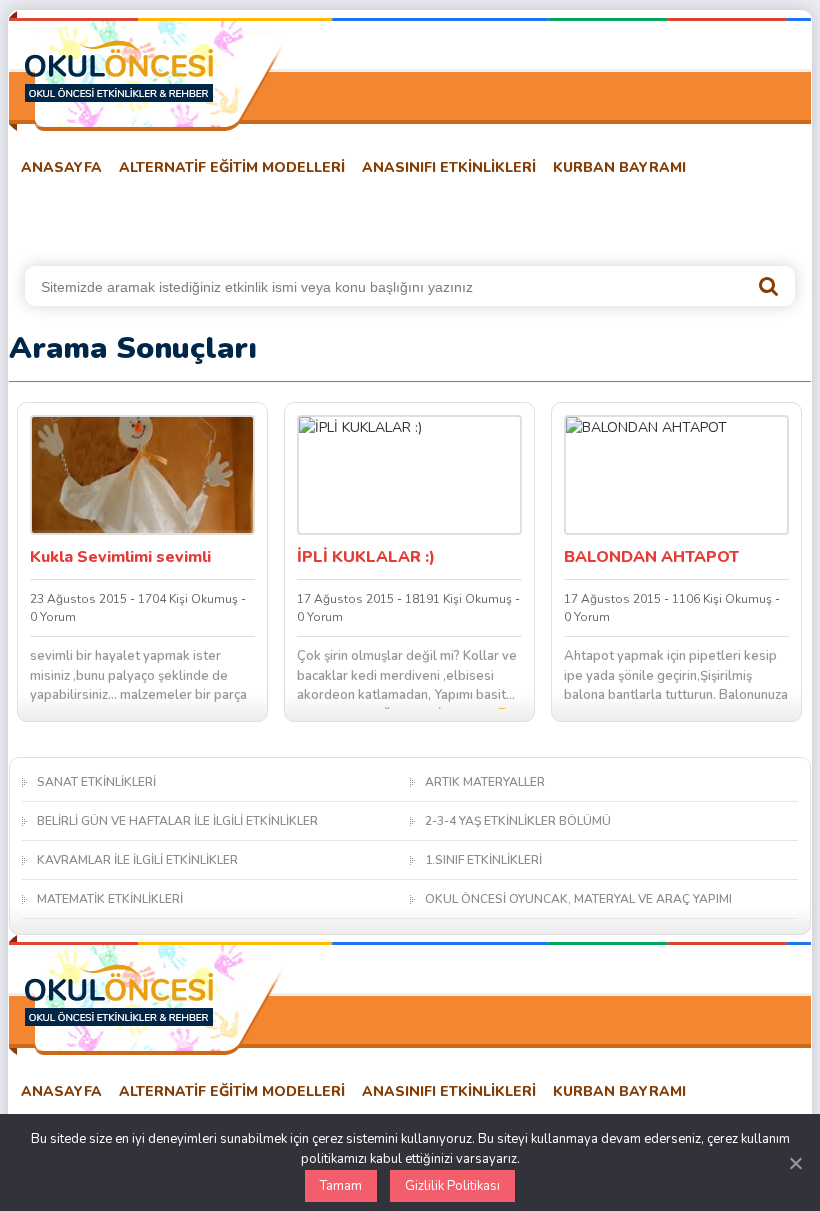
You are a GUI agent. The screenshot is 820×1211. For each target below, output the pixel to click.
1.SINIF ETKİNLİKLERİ (483, 860)
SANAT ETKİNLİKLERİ (96, 782)
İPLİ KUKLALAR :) (366, 557)
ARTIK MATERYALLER (485, 782)
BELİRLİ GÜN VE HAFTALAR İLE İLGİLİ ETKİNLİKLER (177, 821)
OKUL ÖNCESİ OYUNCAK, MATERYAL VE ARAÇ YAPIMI (578, 899)
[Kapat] (795, 1163)
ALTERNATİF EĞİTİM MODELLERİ (232, 167)
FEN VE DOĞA (272, 217)
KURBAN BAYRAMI (619, 167)
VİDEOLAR (495, 217)
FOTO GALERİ (390, 217)
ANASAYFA (61, 167)
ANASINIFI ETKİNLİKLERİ (449, 167)
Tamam (341, 1186)
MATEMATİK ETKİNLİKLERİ (110, 899)
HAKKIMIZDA (600, 217)
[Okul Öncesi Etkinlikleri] (119, 71)
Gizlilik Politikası (452, 1186)
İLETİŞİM (696, 217)
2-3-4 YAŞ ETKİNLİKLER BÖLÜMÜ (518, 821)
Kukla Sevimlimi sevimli (120, 557)
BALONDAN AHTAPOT (651, 557)
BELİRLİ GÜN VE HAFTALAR (106, 217)
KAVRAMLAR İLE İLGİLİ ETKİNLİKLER (137, 860)
